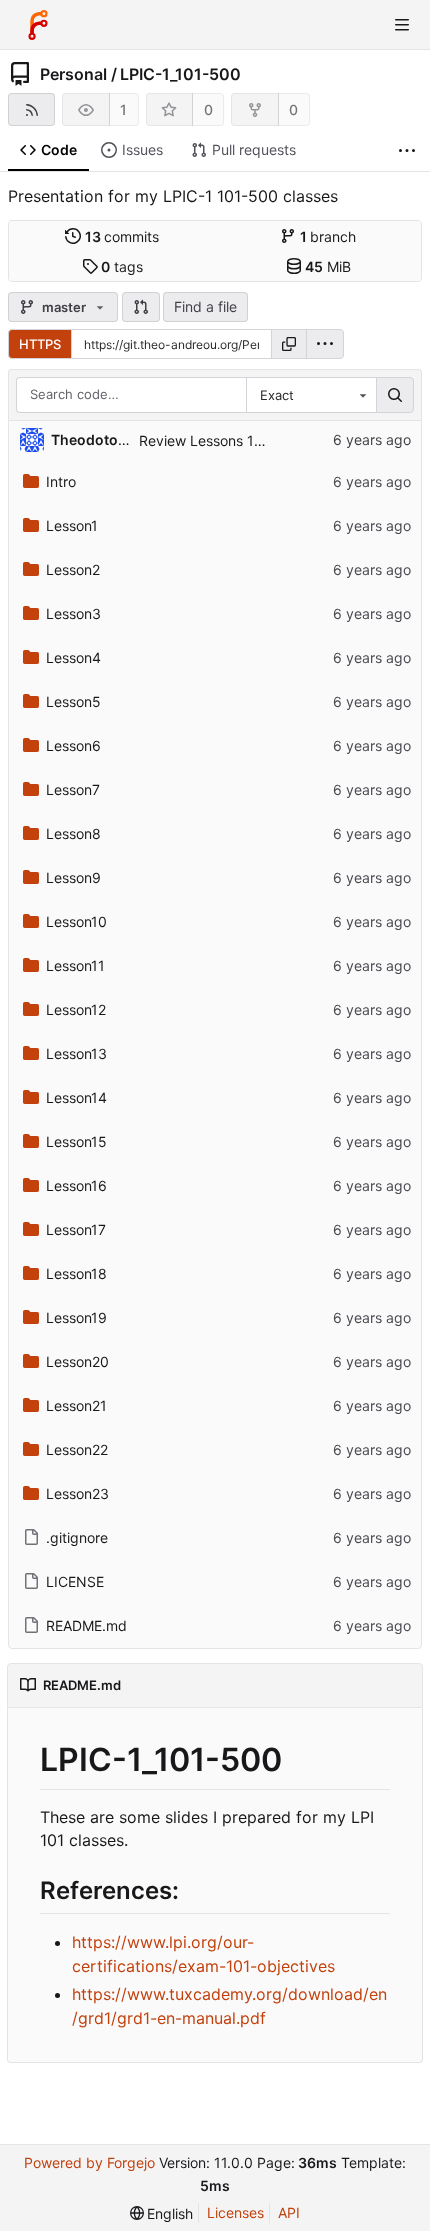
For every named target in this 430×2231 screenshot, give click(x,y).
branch (328, 236)
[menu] (325, 344)
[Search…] (395, 395)
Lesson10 (76, 921)
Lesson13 (76, 1053)
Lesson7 (73, 789)
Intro (61, 481)
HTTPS (40, 344)
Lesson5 (73, 701)
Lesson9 (73, 877)
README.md (86, 1625)
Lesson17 (76, 1229)
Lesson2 (73, 569)
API (289, 2212)
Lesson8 (73, 833)
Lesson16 (76, 1185)
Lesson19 (76, 1317)
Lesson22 (77, 1449)
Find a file (205, 306)
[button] (141, 307)
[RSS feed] (31, 109)
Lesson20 (77, 1361)
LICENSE (75, 1581)
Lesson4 (73, 657)
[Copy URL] (289, 344)
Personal (73, 74)
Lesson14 (76, 1097)
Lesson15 (76, 1141)
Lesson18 (76, 1273)
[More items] (407, 150)
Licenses (235, 2212)
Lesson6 (73, 745)
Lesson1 (72, 525)
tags (122, 266)
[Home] (38, 25)
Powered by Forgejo (89, 2162)
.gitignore (77, 1537)
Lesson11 (75, 965)
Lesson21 (76, 1405)
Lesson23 (77, 1493)
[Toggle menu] (402, 25)
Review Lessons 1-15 (207, 440)
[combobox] (311, 395)
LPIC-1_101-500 (180, 74)
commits (122, 236)
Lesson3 (73, 613)
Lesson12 (76, 1009)
